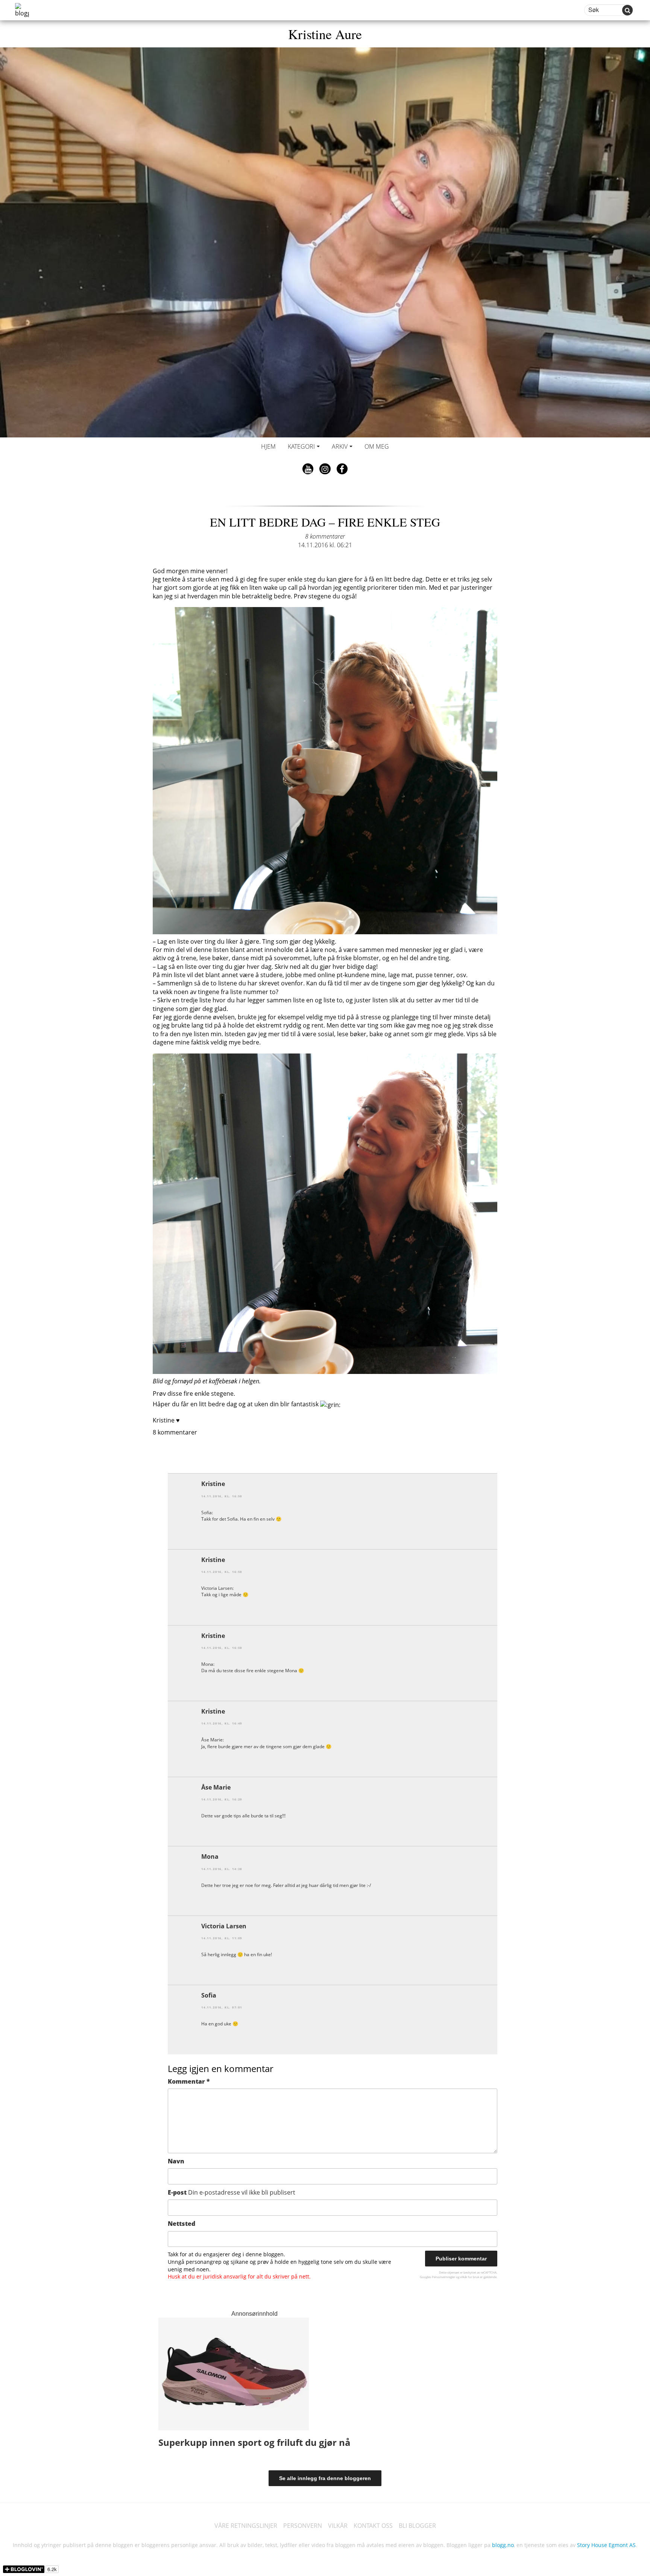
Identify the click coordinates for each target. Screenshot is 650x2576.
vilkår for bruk (470, 2277)
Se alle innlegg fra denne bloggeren (325, 2478)
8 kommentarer (325, 536)
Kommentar (189, 2081)
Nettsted (181, 2224)
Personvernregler (443, 2277)
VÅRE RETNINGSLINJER (246, 2526)
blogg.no (503, 2545)
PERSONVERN (303, 2526)
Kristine (213, 1484)
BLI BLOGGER (417, 2526)
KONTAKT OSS (373, 2526)
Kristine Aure (325, 34)
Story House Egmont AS (606, 2545)
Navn (176, 2161)
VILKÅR (338, 2526)
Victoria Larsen (224, 1926)
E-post (232, 2192)
